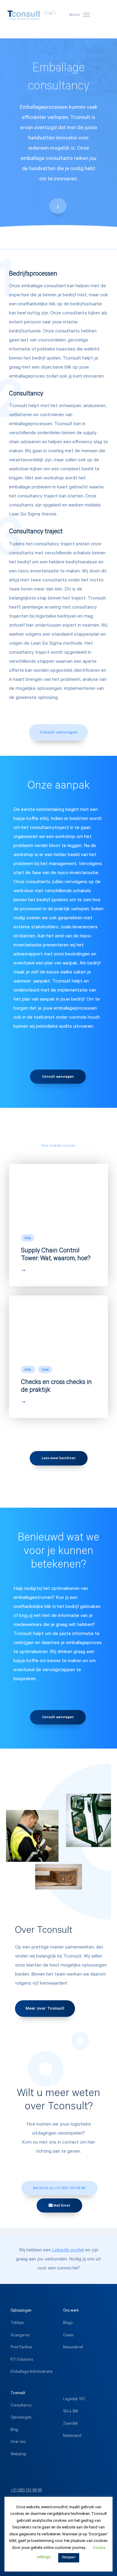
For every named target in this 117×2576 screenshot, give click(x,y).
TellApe (17, 2323)
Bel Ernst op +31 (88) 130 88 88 (59, 2188)
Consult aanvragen (58, 733)
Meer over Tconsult (45, 2009)
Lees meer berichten (59, 1459)
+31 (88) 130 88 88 (26, 2491)
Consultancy (21, 2406)
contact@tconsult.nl (27, 2503)
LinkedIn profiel (68, 2250)
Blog (14, 2430)
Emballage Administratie (31, 2372)
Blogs (68, 2323)
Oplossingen (21, 2418)
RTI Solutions (22, 2360)
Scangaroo (20, 2336)
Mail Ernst (61, 2206)
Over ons (18, 2442)
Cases (68, 2336)
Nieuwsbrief (73, 2348)
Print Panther (21, 2348)
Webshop (18, 2455)
